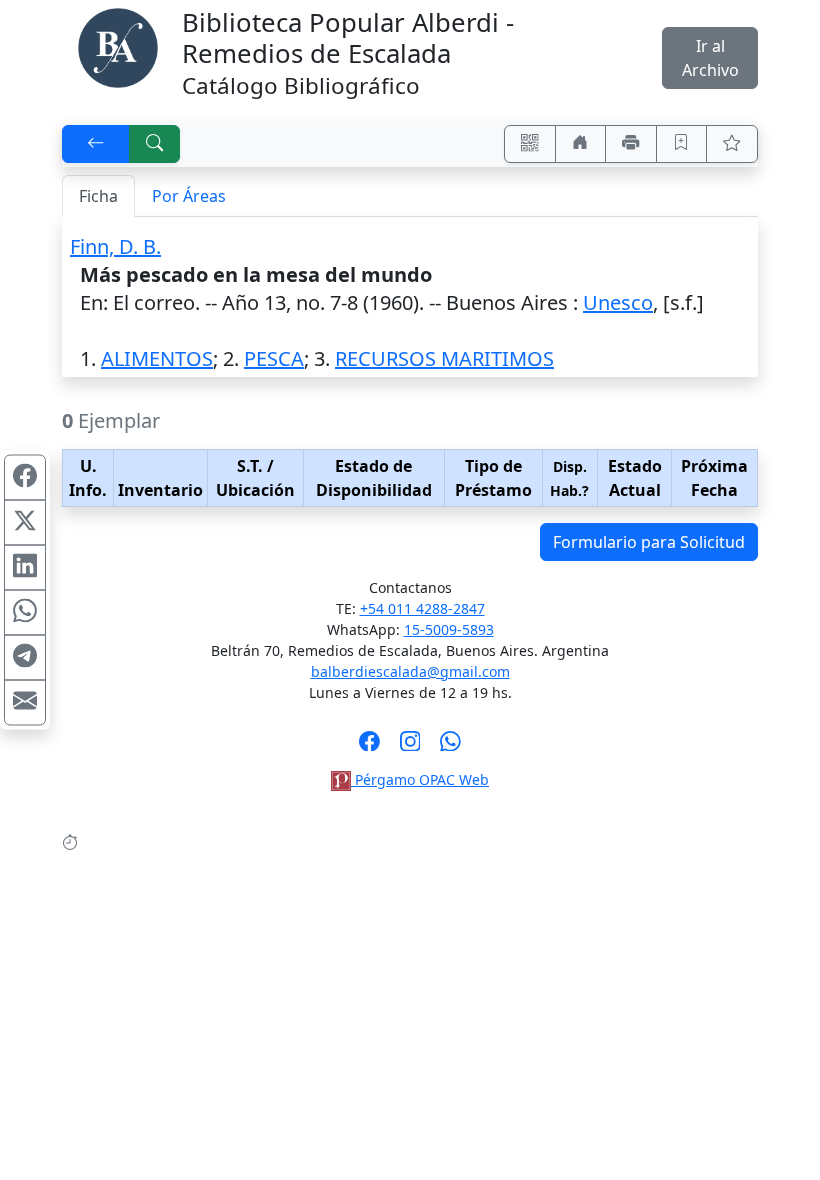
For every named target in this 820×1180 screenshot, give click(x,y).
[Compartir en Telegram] (25, 658)
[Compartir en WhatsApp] (25, 613)
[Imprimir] (631, 144)
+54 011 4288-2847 (422, 608)
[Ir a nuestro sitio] (581, 144)
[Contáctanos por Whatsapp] (450, 747)
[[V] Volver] (96, 144)
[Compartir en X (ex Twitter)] (25, 523)
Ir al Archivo (710, 58)
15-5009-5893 (449, 629)
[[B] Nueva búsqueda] (155, 144)
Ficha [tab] (98, 196)
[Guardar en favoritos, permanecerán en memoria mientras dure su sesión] (682, 144)
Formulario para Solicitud (649, 542)
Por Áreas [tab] (189, 196)
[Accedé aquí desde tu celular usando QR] (530, 144)
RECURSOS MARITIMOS (444, 358)
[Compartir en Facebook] (25, 478)
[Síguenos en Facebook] (369, 747)
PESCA (274, 358)
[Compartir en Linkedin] (25, 568)
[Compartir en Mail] (25, 703)
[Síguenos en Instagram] (410, 747)
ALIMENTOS (157, 358)
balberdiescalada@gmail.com (410, 671)
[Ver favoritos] (732, 144)
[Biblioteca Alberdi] (118, 46)
